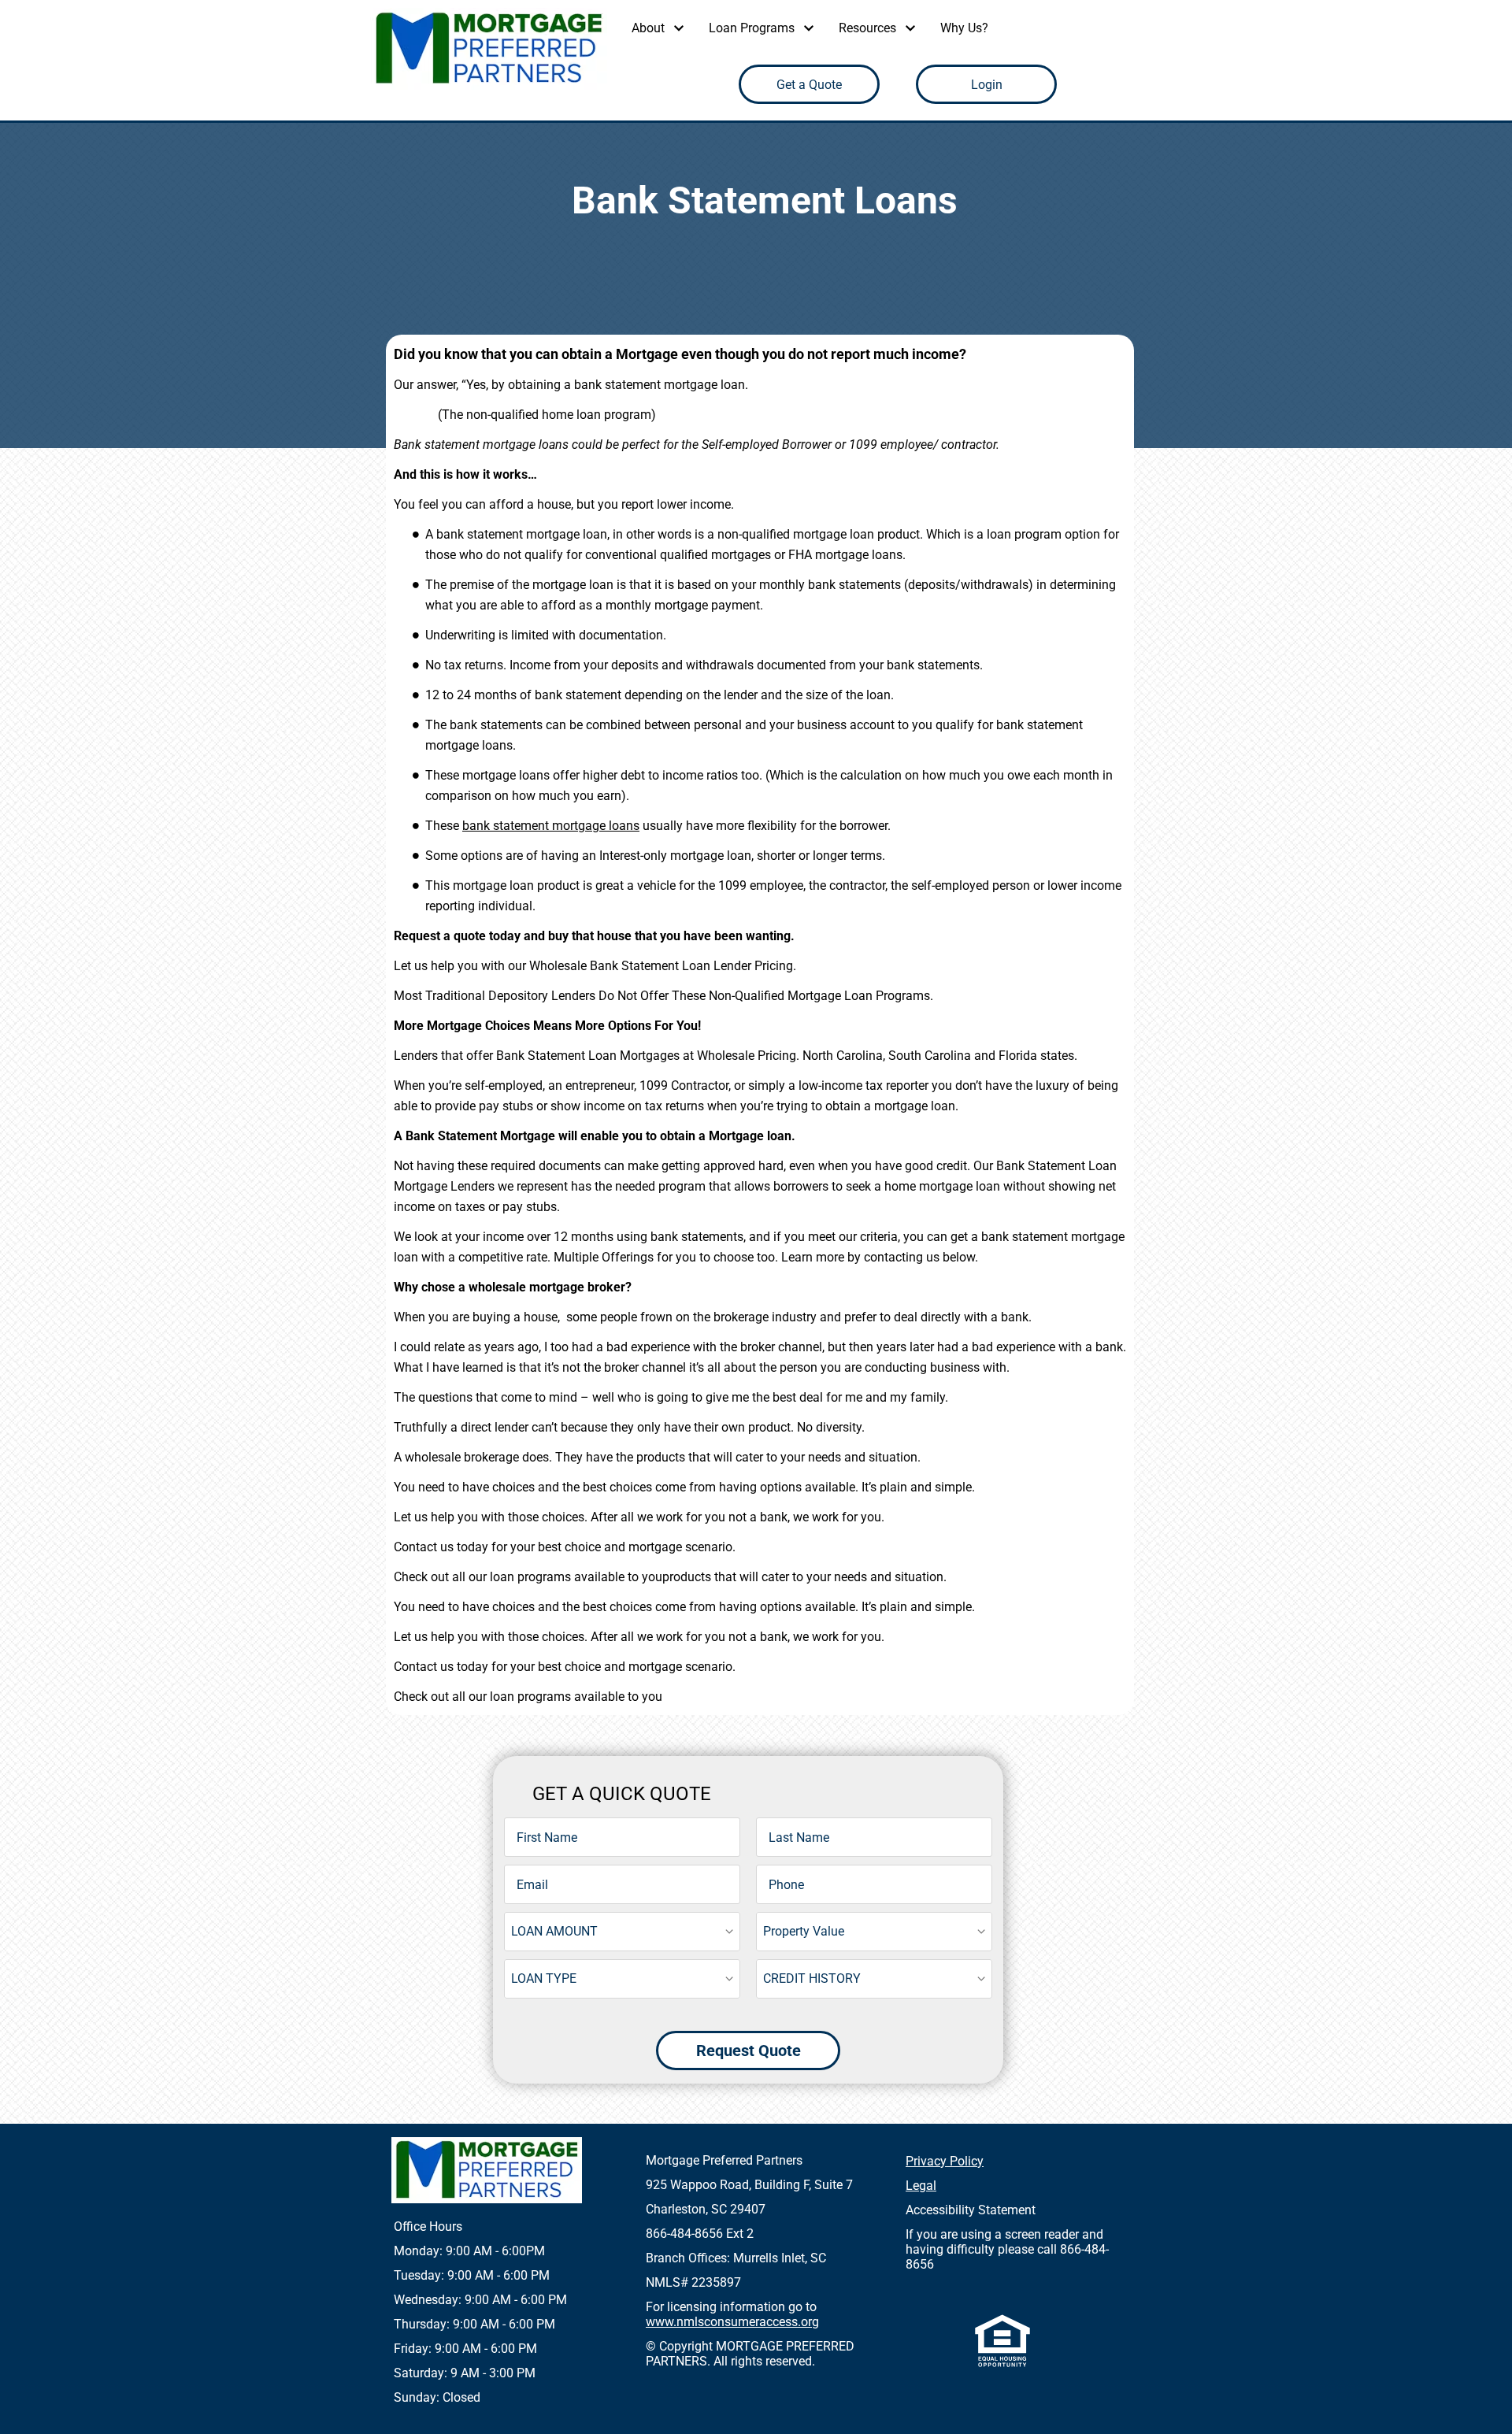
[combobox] (622, 1932)
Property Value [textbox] (804, 1931)
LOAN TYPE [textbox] (544, 1978)
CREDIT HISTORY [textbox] (812, 1978)
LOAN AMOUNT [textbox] (554, 1931)
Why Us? (964, 28)
